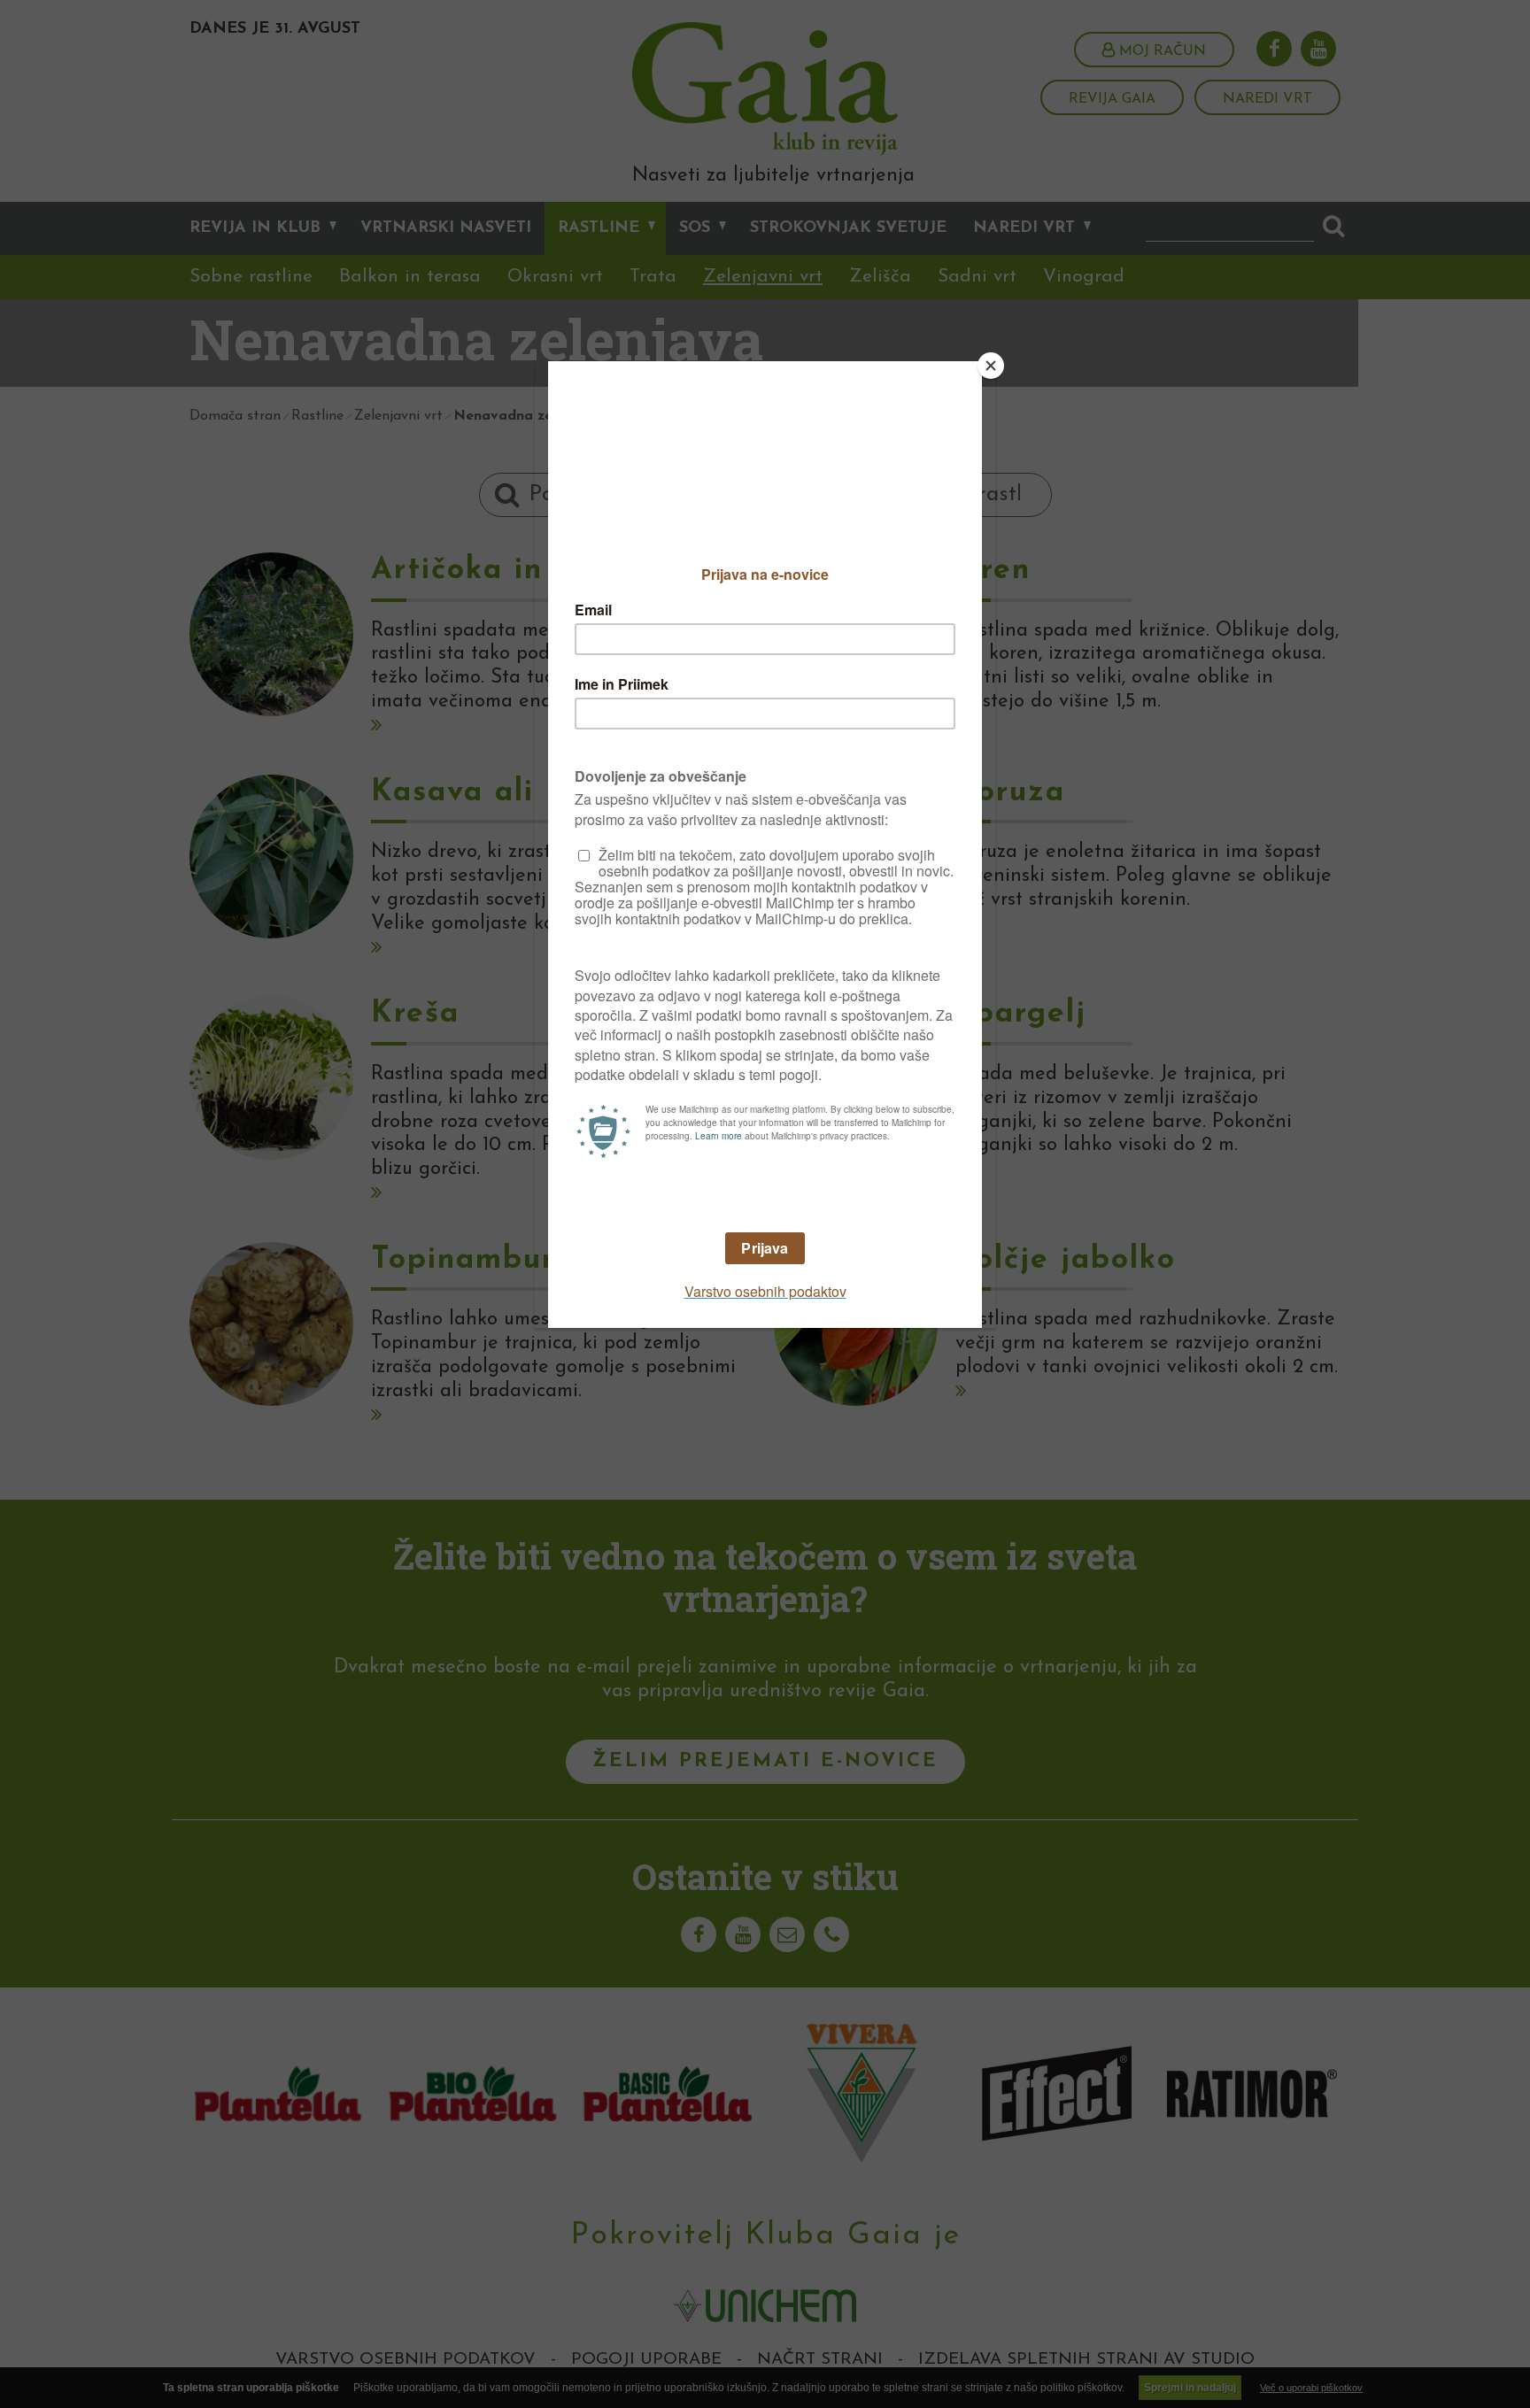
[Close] (991, 366)
